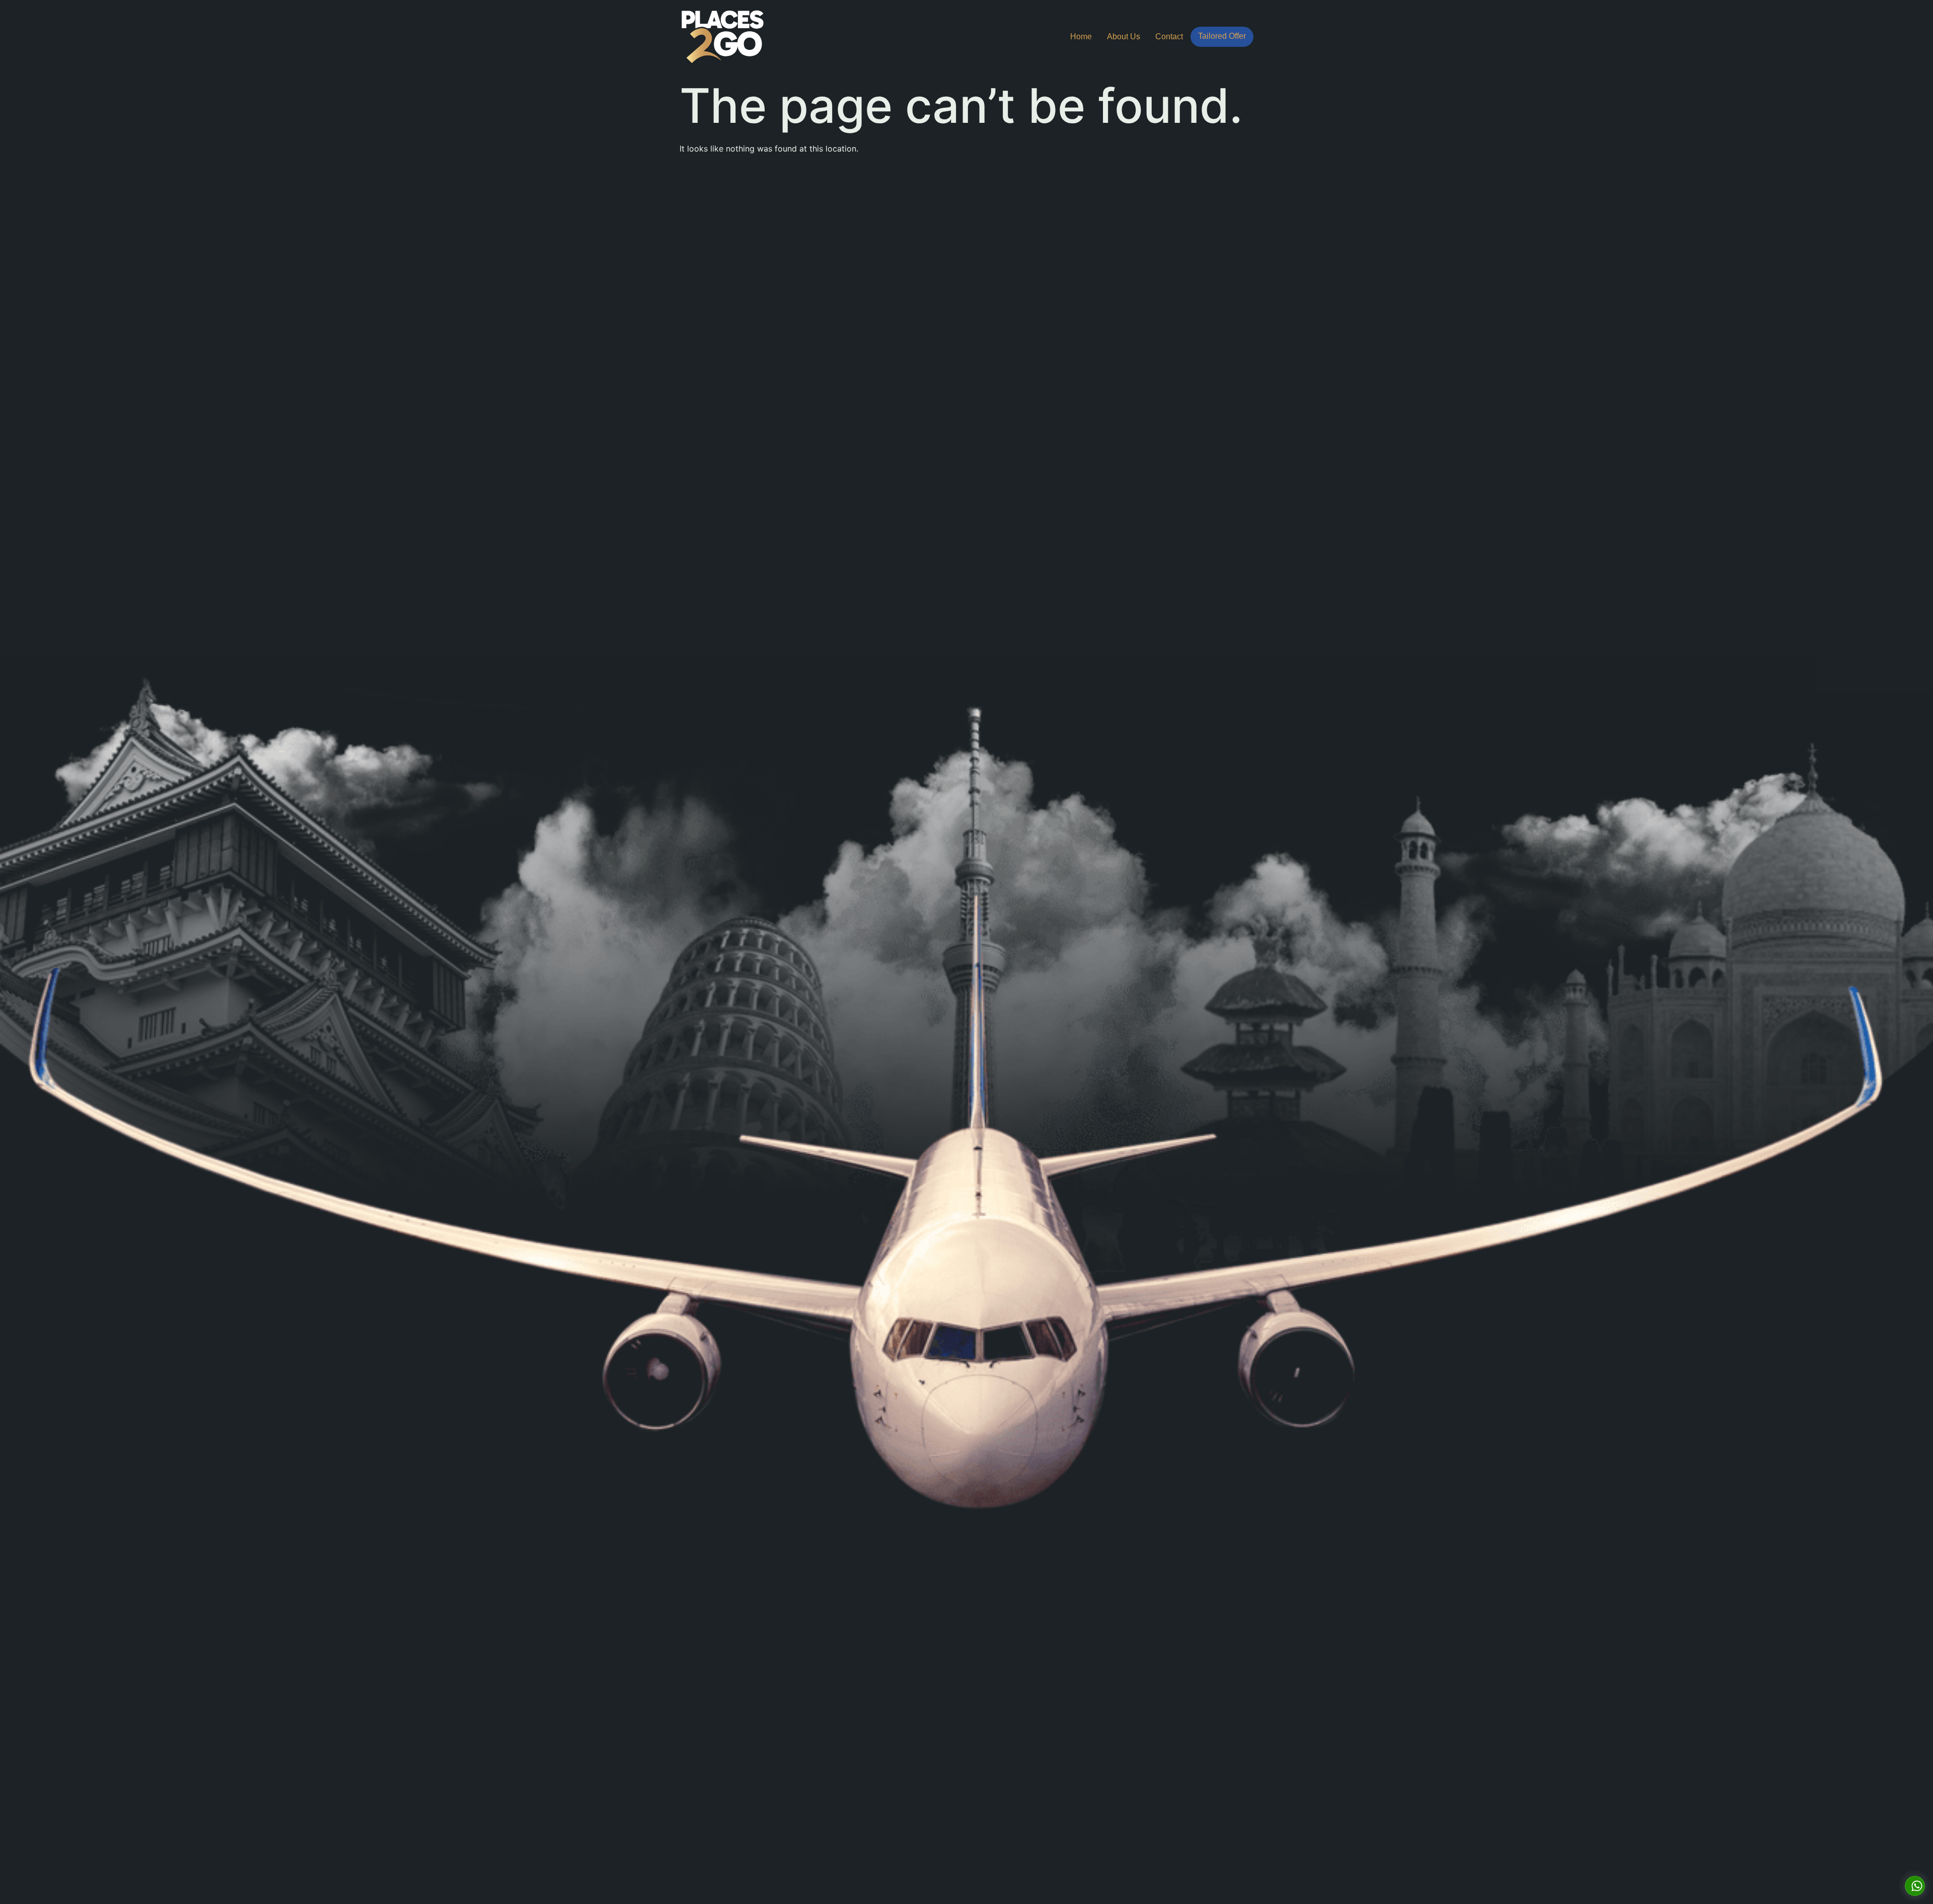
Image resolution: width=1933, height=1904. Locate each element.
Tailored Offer (1222, 36)
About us (1124, 36)
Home (1081, 36)
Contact (1169, 36)
